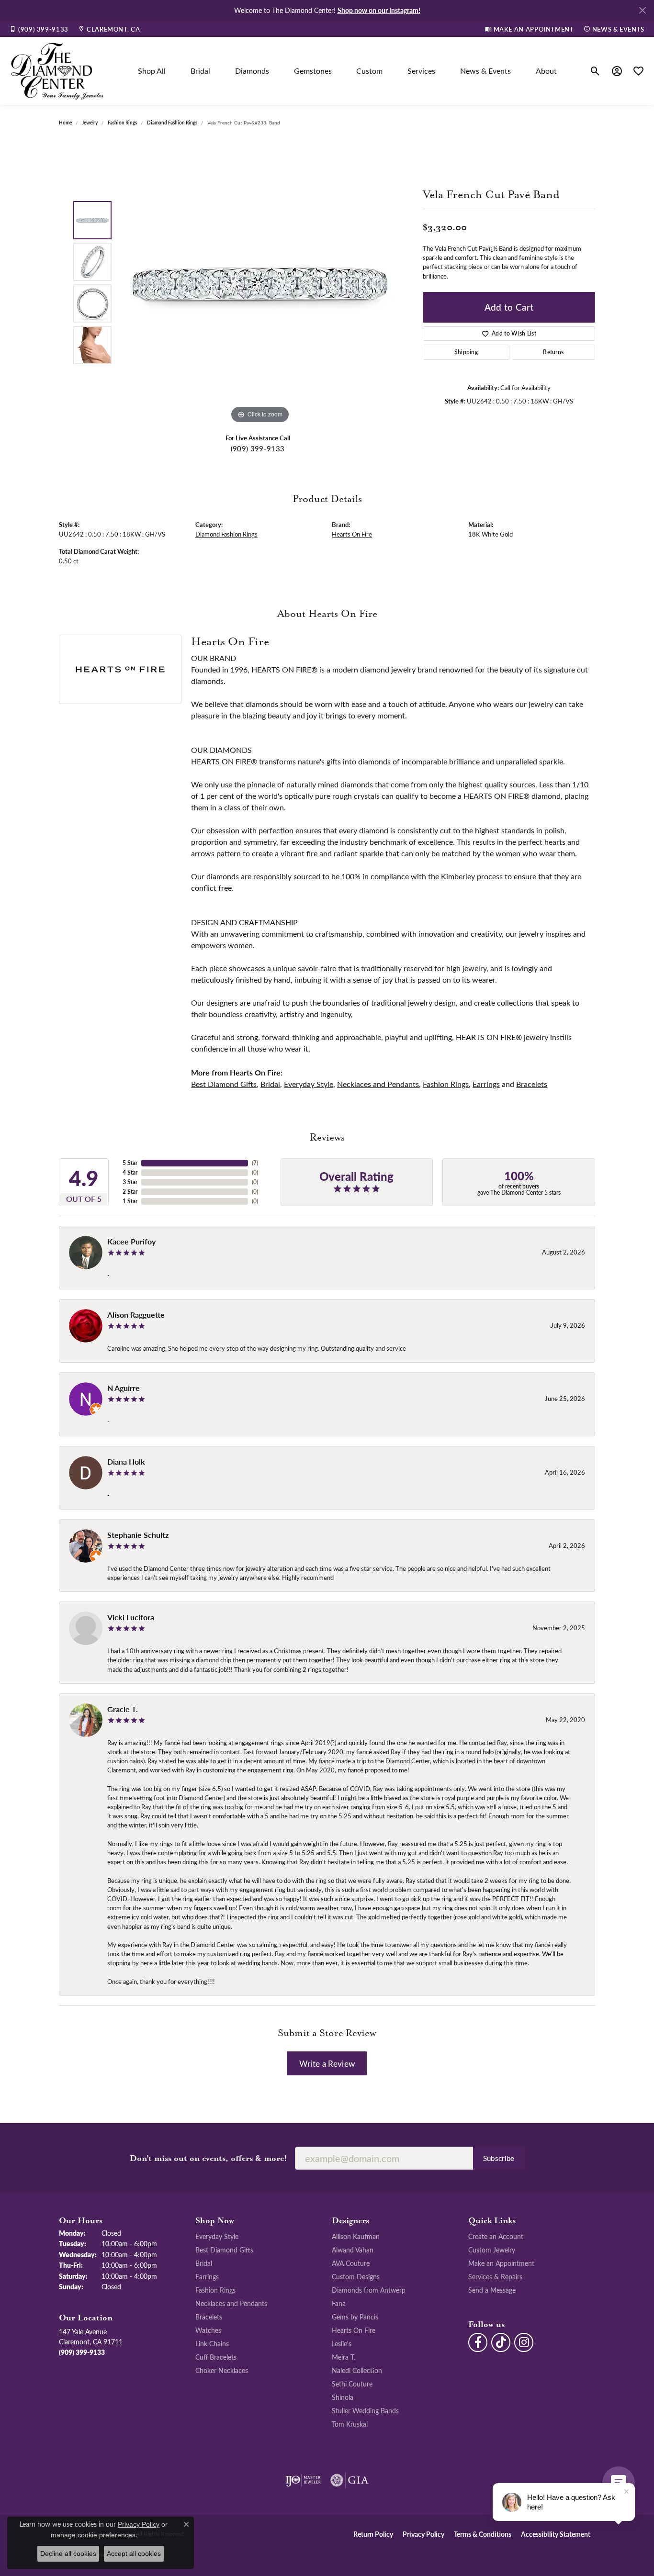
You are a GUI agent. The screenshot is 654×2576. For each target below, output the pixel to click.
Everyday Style (309, 1084)
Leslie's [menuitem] (342, 2343)
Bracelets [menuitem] (209, 2317)
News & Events (485, 71)
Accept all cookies (134, 2554)
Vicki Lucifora (131, 1617)
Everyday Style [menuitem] (217, 2236)
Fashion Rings (122, 123)
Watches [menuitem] (208, 2330)
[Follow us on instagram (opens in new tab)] (524, 2342)
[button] (595, 71)
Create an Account (496, 2236)
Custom (369, 71)
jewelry (90, 123)
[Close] (642, 10)
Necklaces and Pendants (378, 1084)
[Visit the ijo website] (303, 2480)
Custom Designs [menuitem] (356, 2276)
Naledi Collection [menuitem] (357, 2370)
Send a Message (492, 2290)
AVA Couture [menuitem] (351, 2263)
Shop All (152, 71)
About (546, 71)
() (255, 1163)
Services (421, 71)
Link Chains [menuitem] (212, 2343)
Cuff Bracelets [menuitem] (216, 2357)
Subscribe (499, 2158)
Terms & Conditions (483, 2534)
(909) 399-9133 (258, 448)
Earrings (486, 1084)
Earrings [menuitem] (207, 2276)
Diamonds (252, 71)
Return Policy (373, 2534)
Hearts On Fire (352, 534)
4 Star (130, 1172)
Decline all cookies (68, 2554)
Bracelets (532, 1084)
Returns (553, 352)
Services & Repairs (495, 2276)
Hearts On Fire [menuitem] (354, 2330)
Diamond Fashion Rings (172, 123)
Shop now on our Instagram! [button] (379, 10)
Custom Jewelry (492, 2250)
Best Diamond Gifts (224, 1084)
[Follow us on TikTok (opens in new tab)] (501, 2342)
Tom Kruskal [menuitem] (350, 2424)
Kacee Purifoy (131, 1241)
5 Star (130, 1163)
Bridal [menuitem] (204, 2263)
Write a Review (327, 2063)
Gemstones (313, 71)
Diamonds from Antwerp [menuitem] (369, 2290)
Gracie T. (123, 1709)
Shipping (466, 352)
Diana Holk (126, 1462)
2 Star (130, 1192)
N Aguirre (124, 1388)
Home (65, 123)
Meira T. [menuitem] (344, 2357)
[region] (260, 282)
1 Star (130, 1201)
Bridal (200, 71)
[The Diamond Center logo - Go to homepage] (57, 71)
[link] (39, 29)
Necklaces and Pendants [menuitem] (231, 2303)
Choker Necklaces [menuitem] (222, 2370)
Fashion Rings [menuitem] (215, 2290)
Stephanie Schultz (138, 1535)
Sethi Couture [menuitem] (352, 2384)
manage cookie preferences (93, 2535)
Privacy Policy (423, 2534)
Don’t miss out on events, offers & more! (209, 2159)
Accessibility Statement (556, 2534)
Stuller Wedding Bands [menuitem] (365, 2410)
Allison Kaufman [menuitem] (356, 2236)
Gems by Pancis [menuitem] (355, 2317)
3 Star (130, 1182)
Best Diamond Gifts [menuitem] (224, 2250)
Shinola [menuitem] (343, 2397)
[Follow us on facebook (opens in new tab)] (478, 2342)
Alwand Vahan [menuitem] (353, 2250)
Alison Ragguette (136, 1315)
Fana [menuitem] (339, 2303)
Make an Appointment (501, 2263)
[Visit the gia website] (350, 2480)
